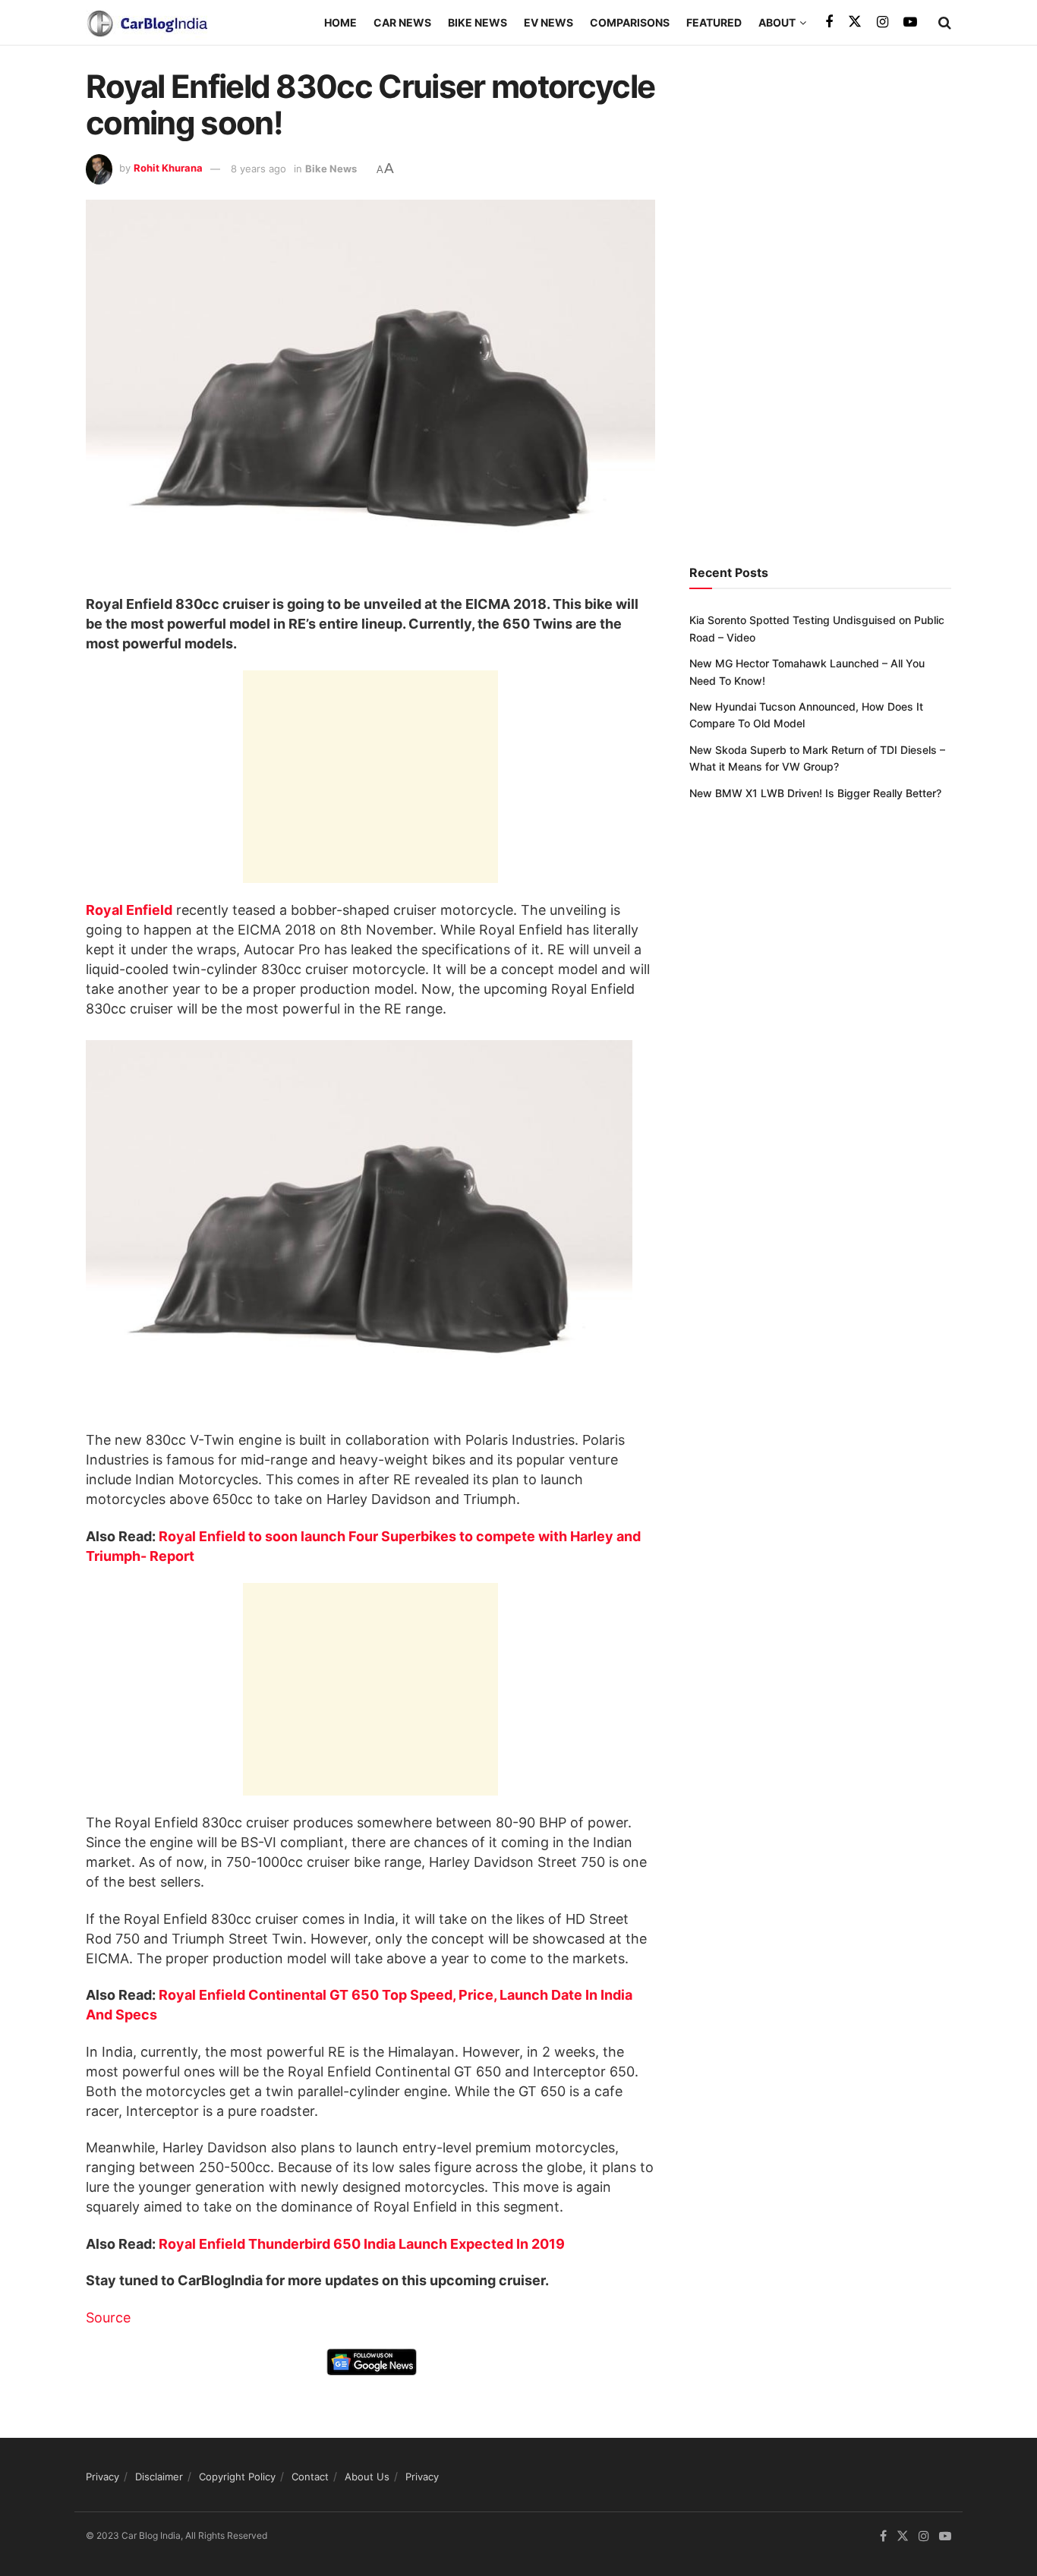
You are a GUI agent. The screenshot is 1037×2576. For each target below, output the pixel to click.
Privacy (102, 2477)
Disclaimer (159, 2477)
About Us (367, 2477)
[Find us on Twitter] (855, 22)
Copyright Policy (237, 2477)
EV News (548, 22)
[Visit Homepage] (147, 23)
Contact (310, 2477)
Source (108, 2317)
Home (340, 22)
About (777, 22)
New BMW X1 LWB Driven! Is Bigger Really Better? (815, 793)
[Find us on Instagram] (883, 22)
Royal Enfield (129, 910)
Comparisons (630, 22)
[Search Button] (945, 23)
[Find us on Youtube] (910, 22)
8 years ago (258, 169)
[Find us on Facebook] (829, 22)
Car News (402, 22)
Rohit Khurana (168, 169)
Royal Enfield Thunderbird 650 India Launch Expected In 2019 (362, 2244)
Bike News (478, 22)
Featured (714, 22)
